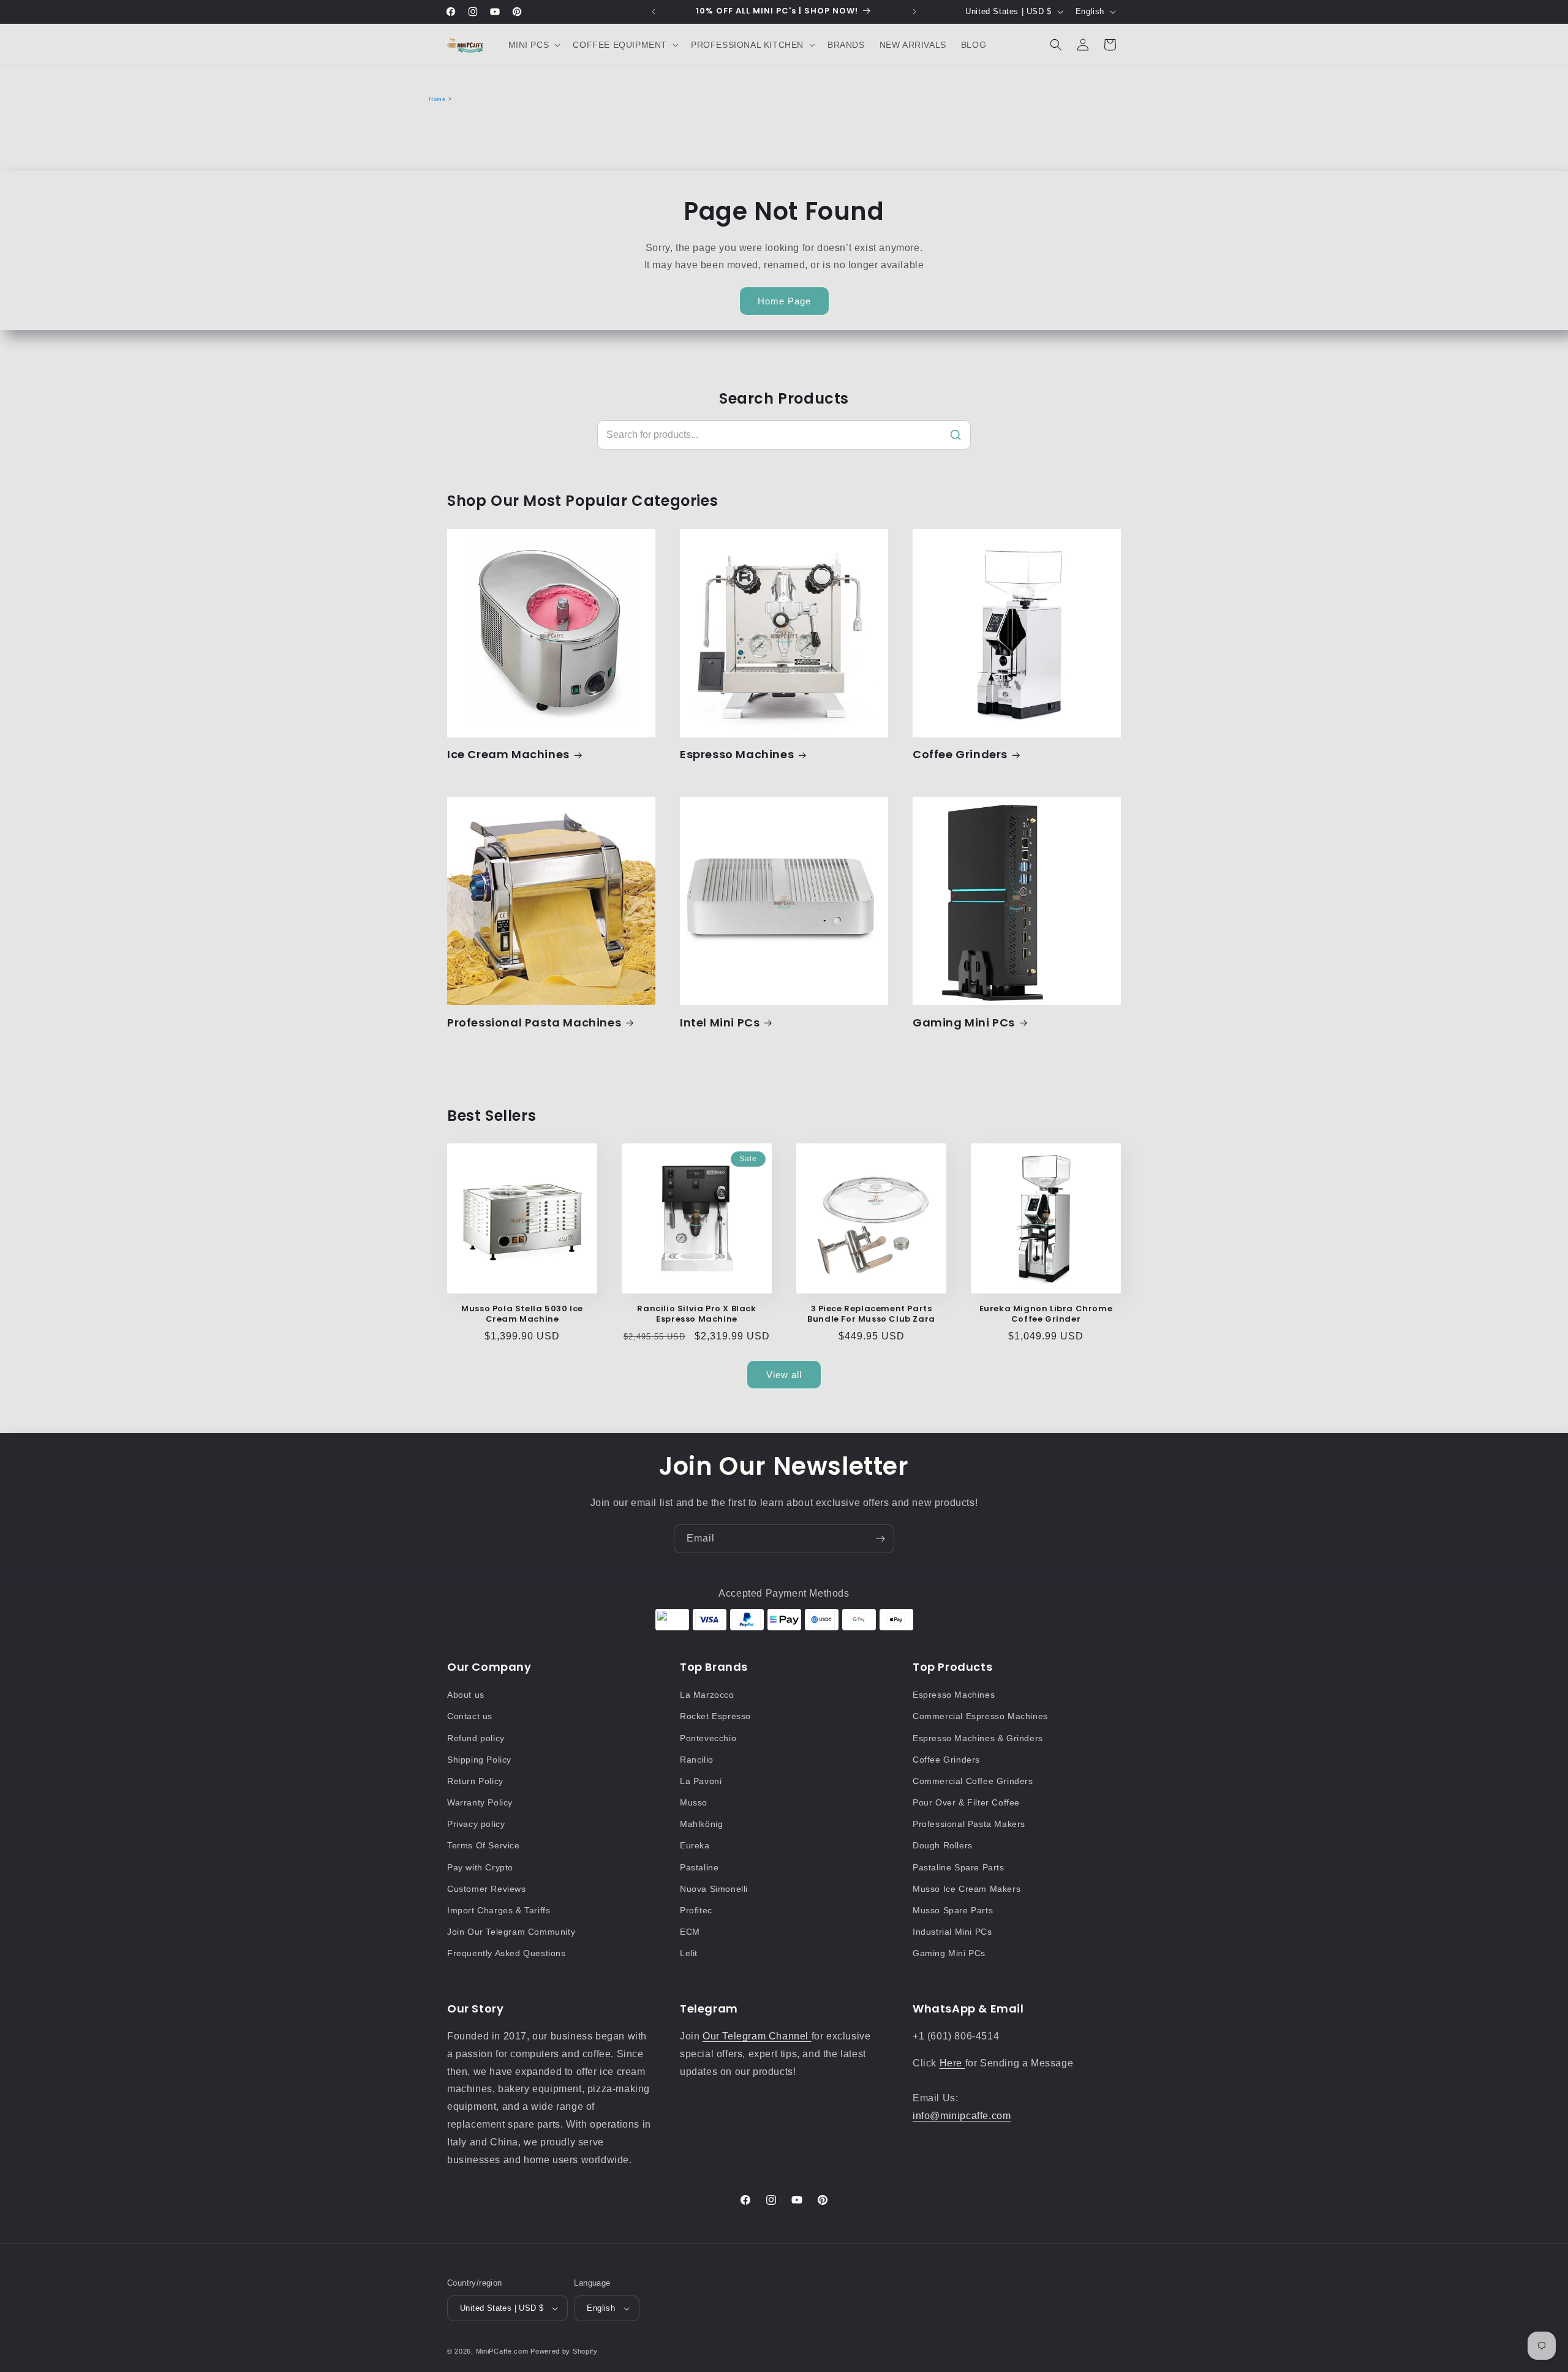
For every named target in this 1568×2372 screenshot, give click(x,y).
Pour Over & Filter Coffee (966, 1802)
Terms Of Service (484, 1845)
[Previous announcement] (654, 12)
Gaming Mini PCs (964, 1022)
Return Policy (475, 1781)
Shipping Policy (479, 1760)
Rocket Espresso (715, 1716)
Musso (694, 1802)
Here (952, 2063)
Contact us (470, 1716)
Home (437, 99)
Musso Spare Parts (953, 1910)
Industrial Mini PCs (952, 1932)
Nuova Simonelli (714, 1889)
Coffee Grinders (960, 754)
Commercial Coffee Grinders (973, 1781)
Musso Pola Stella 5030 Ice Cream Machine (522, 1314)
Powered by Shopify (564, 2351)
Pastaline (699, 1867)
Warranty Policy (480, 1802)
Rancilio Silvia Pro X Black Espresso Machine (696, 1314)
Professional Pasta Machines (534, 1022)
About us (466, 1695)
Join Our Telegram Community (511, 1932)
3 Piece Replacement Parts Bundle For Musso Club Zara (871, 1314)
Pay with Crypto (480, 1867)
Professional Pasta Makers (969, 1824)
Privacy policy (476, 1824)
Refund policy (476, 1738)
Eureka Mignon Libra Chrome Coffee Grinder (1046, 1314)
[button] (533, 45)
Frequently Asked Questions (507, 1953)
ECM (690, 1932)
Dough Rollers (943, 1845)
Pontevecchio (708, 1738)
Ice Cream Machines (508, 754)
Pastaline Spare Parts (959, 1867)
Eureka (695, 1845)
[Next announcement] (914, 12)
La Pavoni (701, 1781)
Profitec (696, 1910)
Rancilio (697, 1760)
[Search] (956, 435)
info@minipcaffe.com (962, 2116)
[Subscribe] (880, 1539)
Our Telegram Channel (757, 2036)
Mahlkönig (701, 1824)
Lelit (689, 1953)
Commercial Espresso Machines (980, 1716)
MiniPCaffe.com (502, 2351)
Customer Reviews (487, 1889)
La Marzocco (707, 1695)
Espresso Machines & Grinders (978, 1738)
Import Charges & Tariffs (499, 1910)
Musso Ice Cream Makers (967, 1889)
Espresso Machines (737, 754)
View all (784, 1375)
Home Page (784, 301)
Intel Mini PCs (720, 1022)
